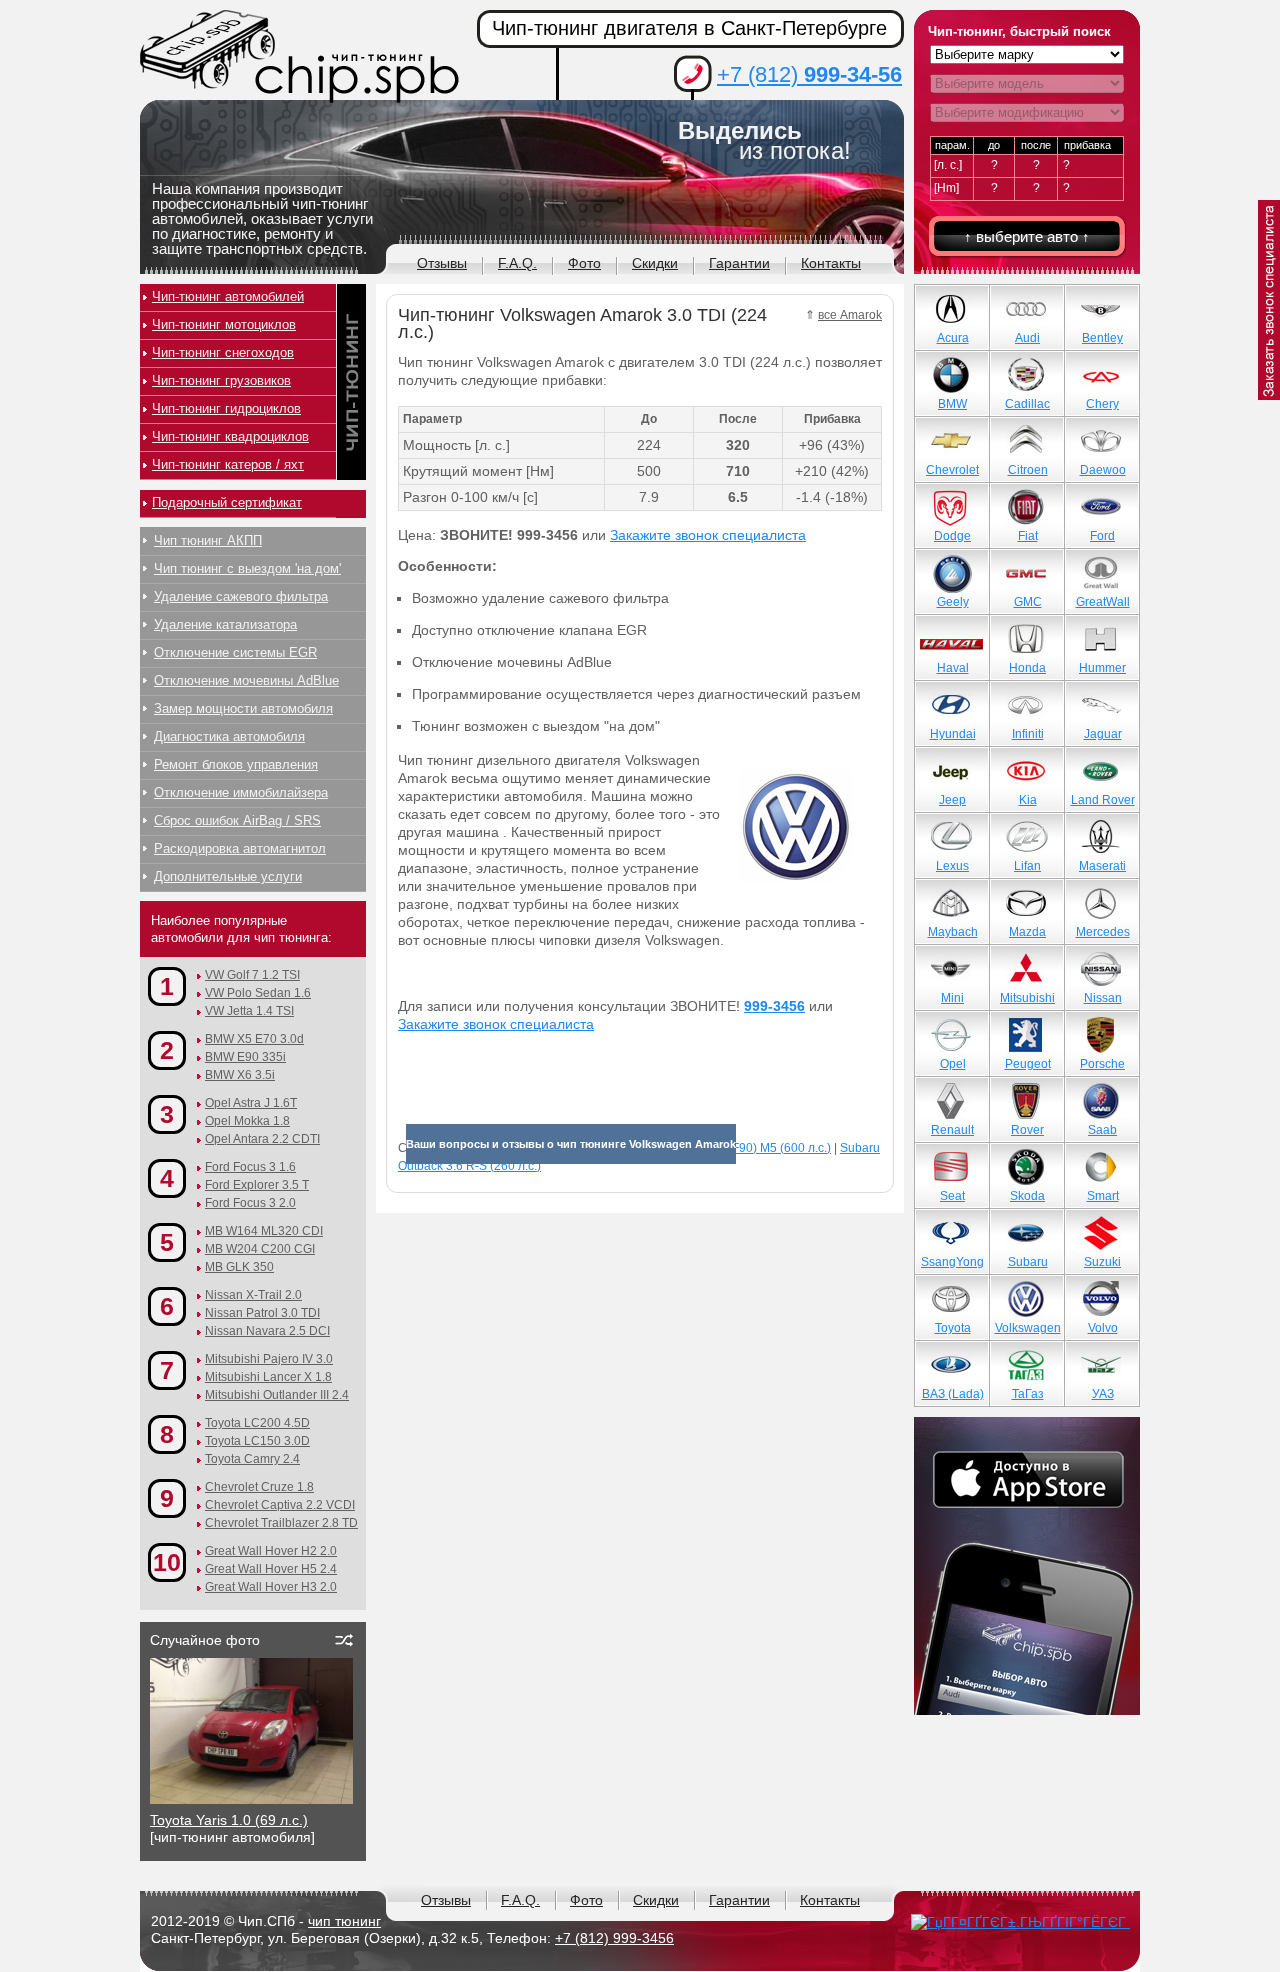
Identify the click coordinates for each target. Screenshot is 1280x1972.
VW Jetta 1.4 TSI (249, 1011)
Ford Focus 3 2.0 (250, 1203)
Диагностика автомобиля (229, 736)
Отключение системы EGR (235, 652)
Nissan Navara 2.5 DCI (267, 1331)
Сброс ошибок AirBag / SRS (237, 820)
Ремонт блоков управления (236, 764)
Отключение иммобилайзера (241, 792)
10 (167, 1562)
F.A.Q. (517, 263)
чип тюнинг (344, 1921)
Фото (584, 263)
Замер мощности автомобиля (243, 708)
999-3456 (774, 1006)
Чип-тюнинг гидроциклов (226, 408)
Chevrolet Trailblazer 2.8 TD (281, 1523)
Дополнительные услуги (228, 876)
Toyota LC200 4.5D (257, 1423)
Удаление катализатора (225, 624)
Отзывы (442, 263)
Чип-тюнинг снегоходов (223, 352)
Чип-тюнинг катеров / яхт (228, 464)
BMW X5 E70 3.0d (254, 1039)
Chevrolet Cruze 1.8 (259, 1487)
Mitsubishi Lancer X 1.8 (268, 1377)
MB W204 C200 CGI (260, 1249)
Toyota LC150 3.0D (257, 1441)
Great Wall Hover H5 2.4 (271, 1569)
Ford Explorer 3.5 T (257, 1185)
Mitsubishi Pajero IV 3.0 (269, 1359)
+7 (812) (809, 74)
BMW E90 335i (245, 1057)
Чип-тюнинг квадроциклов (230, 436)
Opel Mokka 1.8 (247, 1121)
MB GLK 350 (239, 1267)
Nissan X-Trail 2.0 (253, 1295)
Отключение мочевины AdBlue (246, 680)
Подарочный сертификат (227, 502)
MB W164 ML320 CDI (264, 1231)
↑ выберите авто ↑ (1027, 236)
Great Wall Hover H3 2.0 (271, 1587)
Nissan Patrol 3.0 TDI (262, 1313)
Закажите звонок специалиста (708, 535)
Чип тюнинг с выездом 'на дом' (247, 568)
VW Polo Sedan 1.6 (258, 993)
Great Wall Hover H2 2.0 (271, 1551)
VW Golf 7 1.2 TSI (252, 975)
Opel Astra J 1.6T (251, 1103)
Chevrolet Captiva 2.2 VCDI (280, 1505)
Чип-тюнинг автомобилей (228, 296)
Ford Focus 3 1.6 (250, 1167)
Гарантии (739, 263)
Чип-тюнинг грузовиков (221, 380)
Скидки (655, 263)
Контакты (831, 263)
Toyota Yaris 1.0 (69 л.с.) (229, 1820)
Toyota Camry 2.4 (252, 1459)
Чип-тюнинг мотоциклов (224, 324)
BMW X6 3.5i (240, 1075)
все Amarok (850, 315)
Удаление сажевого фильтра (241, 596)
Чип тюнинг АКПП (208, 540)
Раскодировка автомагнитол (240, 848)
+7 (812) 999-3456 (614, 1938)
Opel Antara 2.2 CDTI (262, 1139)
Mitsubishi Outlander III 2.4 (277, 1395)
